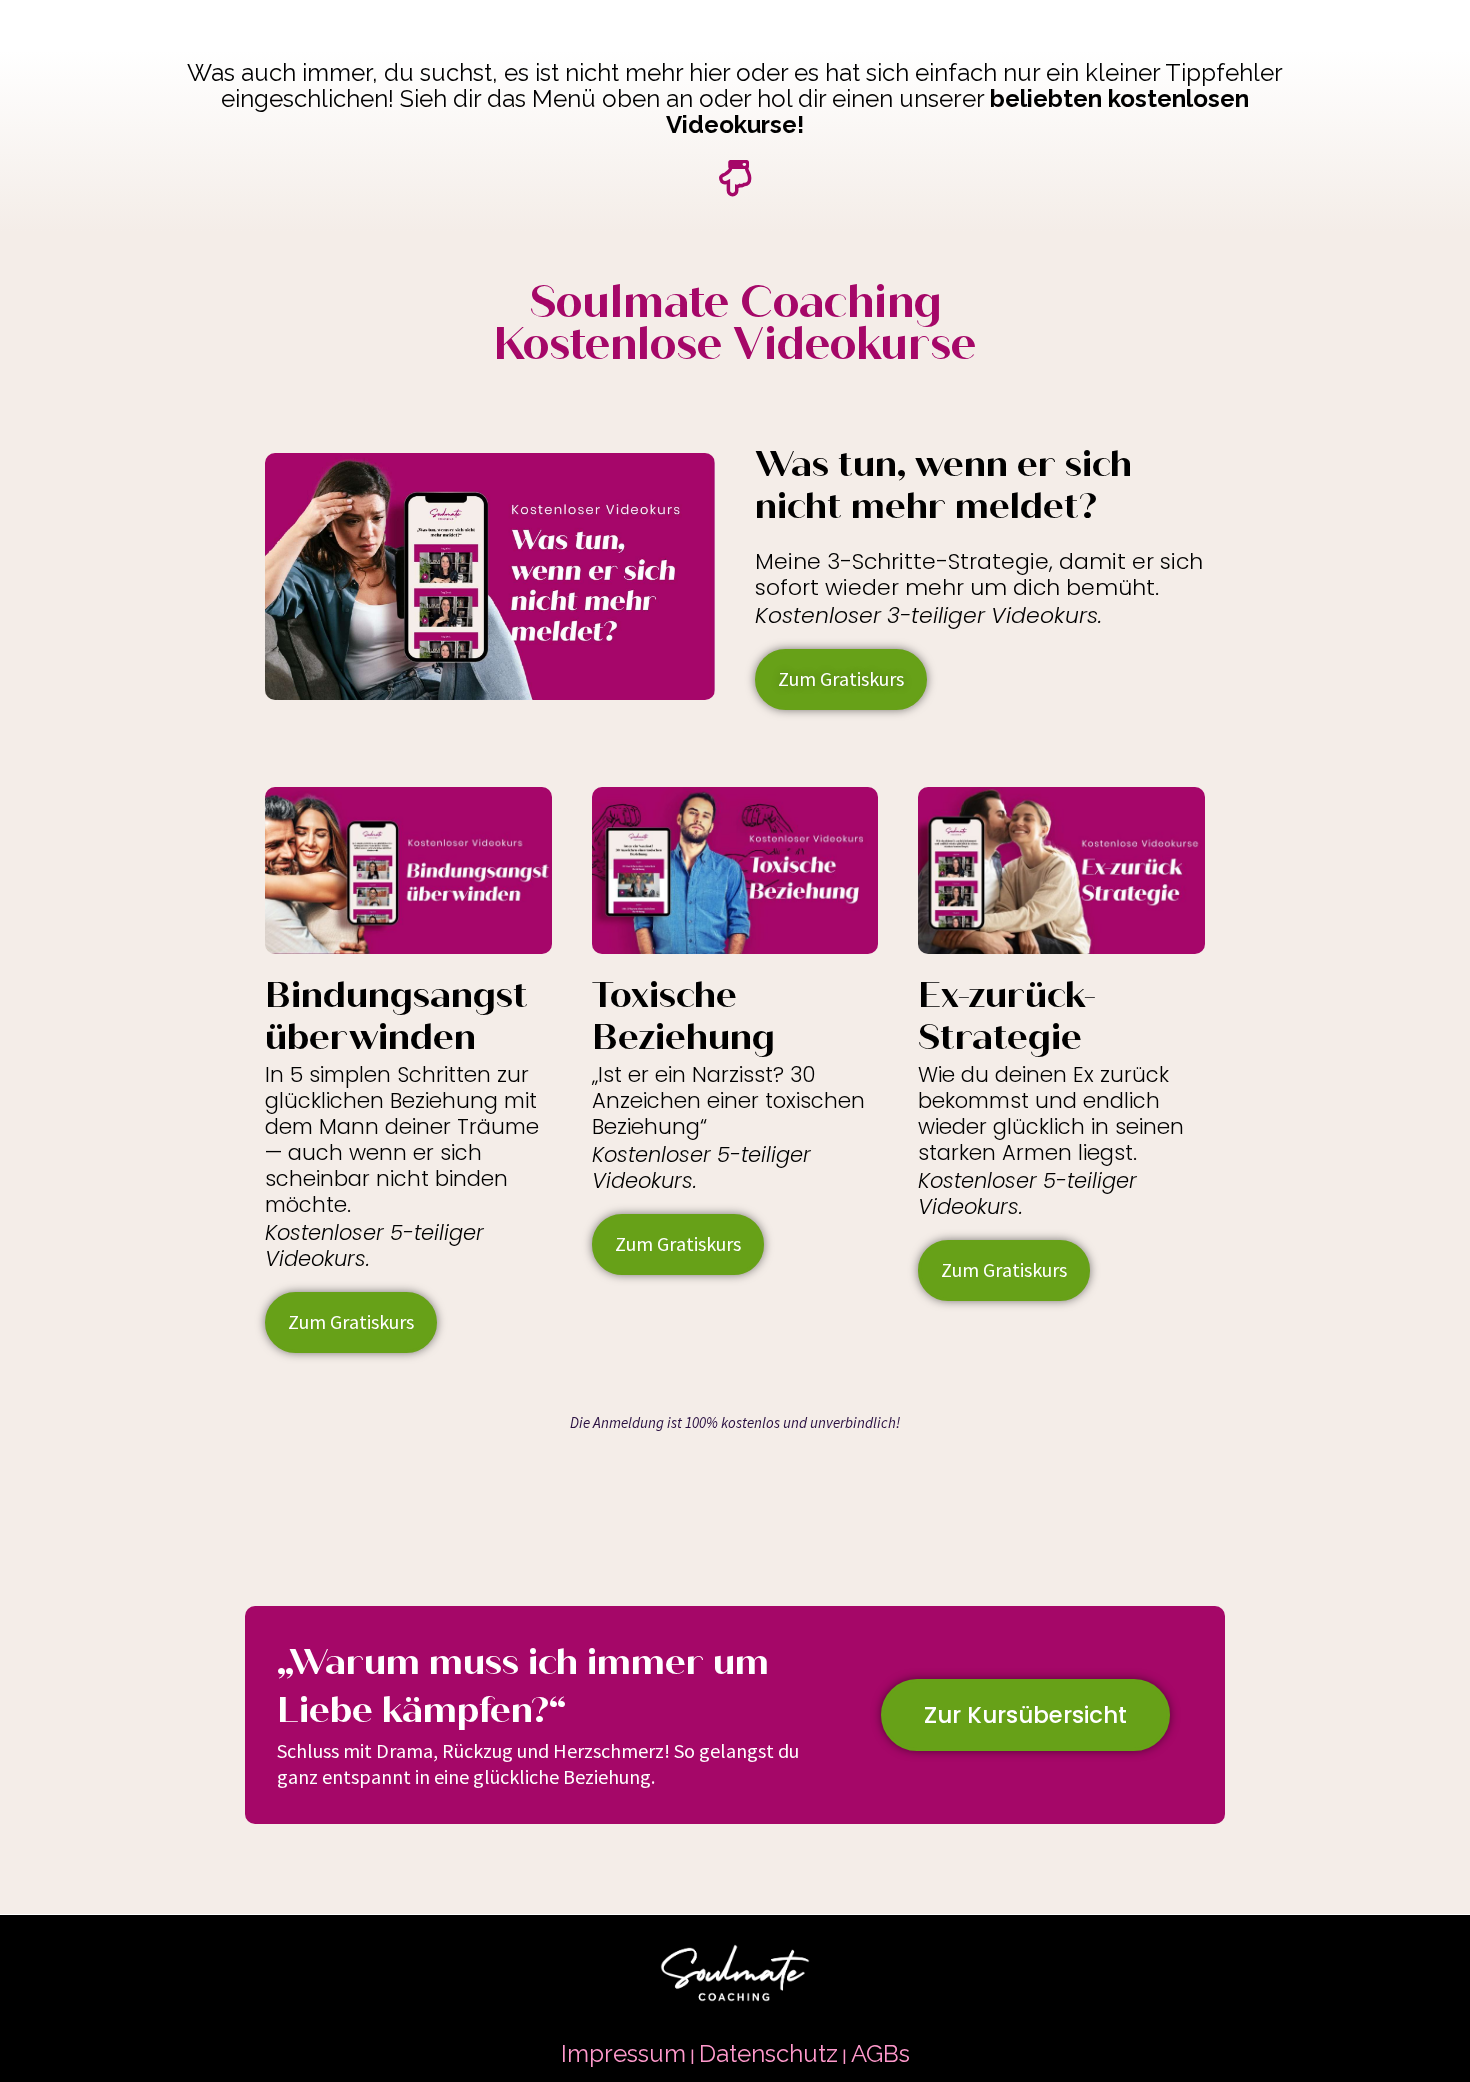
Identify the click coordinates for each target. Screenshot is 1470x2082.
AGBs (880, 2053)
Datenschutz (768, 2053)
